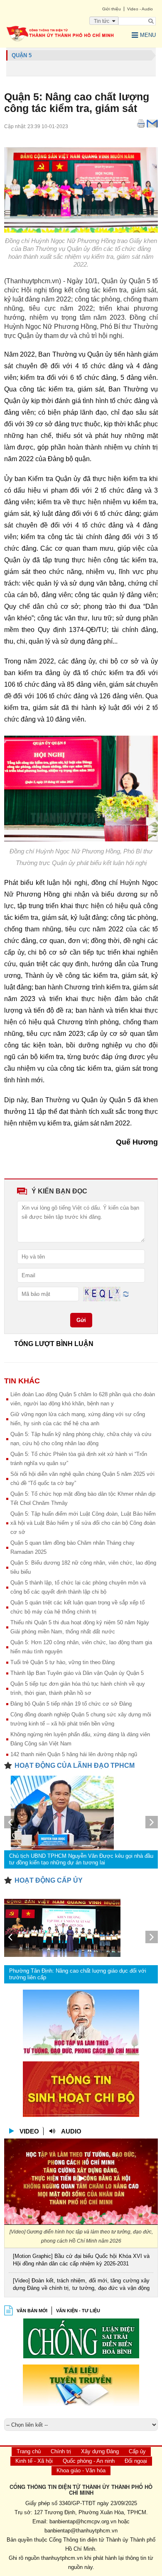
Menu (148, 35)
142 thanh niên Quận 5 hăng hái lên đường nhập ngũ (74, 1754)
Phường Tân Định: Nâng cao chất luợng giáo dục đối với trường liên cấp (78, 1974)
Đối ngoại (136, 2461)
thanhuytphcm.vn (62, 2558)
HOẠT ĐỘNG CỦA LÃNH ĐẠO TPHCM (75, 1766)
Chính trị (61, 2451)
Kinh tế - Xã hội (34, 2461)
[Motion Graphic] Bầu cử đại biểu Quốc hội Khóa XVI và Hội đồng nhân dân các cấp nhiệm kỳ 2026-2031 (81, 2260)
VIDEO (29, 2131)
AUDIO (71, 2131)
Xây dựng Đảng (100, 2451)
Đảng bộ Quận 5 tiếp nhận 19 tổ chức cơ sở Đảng (71, 1704)
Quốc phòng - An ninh (89, 2461)
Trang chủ (29, 2451)
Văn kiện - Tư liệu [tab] (78, 2311)
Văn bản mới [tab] (32, 2311)
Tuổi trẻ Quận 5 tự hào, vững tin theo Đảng (63, 1662)
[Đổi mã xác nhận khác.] (126, 1294)
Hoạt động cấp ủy (49, 1880)
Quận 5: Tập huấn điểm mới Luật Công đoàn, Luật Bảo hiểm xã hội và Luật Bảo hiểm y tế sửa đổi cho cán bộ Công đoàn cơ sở (83, 1523)
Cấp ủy (137, 2451)
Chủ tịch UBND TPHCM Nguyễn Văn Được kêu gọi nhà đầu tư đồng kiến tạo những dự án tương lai (81, 1859)
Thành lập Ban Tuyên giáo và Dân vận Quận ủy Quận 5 (77, 1673)
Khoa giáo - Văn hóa (81, 2470)
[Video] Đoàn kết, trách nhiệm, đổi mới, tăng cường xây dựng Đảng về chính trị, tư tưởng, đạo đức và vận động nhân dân (81, 2285)
